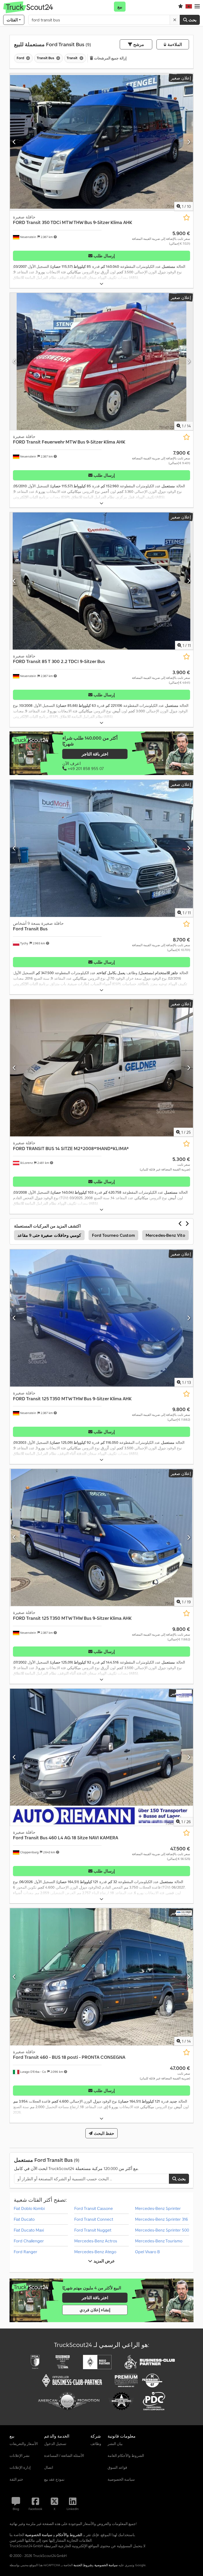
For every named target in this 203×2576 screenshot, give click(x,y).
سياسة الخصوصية (106, 2565)
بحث (192, 20)
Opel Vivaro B (147, 2252)
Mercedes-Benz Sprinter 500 (162, 2230)
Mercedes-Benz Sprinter (158, 2208)
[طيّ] (101, 284)
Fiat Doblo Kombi (29, 2208)
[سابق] (14, 142)
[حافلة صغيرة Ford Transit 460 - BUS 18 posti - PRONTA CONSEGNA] (101, 1977)
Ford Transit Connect (94, 2219)
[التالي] (189, 142)
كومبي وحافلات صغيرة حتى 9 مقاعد (49, 1235)
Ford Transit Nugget (93, 2230)
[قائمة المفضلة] (181, 7)
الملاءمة (174, 44)
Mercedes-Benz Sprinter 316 (162, 2219)
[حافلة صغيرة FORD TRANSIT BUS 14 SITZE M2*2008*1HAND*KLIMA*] (101, 1068)
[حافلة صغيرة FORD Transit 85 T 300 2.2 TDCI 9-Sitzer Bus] (101, 581)
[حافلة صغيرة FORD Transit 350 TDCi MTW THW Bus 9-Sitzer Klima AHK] (101, 142)
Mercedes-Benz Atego (95, 2252)
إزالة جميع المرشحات (110, 58)
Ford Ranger (26, 2252)
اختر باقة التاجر (95, 754)
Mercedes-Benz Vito (165, 1235)
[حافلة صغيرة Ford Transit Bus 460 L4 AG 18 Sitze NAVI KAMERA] (101, 1757)
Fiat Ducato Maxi (29, 2230)
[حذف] (175, 20)
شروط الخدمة (83, 2565)
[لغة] (189, 7)
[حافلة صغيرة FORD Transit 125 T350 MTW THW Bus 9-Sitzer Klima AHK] (101, 1318)
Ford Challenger (29, 2241)
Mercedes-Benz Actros (96, 2241)
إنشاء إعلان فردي (95, 2310)
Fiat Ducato (24, 2219)
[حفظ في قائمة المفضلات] (186, 218)
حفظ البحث (103, 2133)
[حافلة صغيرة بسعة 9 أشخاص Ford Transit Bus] (101, 848)
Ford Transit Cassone (94, 2208)
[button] (197, 7)
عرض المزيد (103, 2261)
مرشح (138, 44)
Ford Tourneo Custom (113, 1235)
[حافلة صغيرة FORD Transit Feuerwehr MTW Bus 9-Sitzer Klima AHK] (101, 361)
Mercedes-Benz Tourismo (159, 2241)
